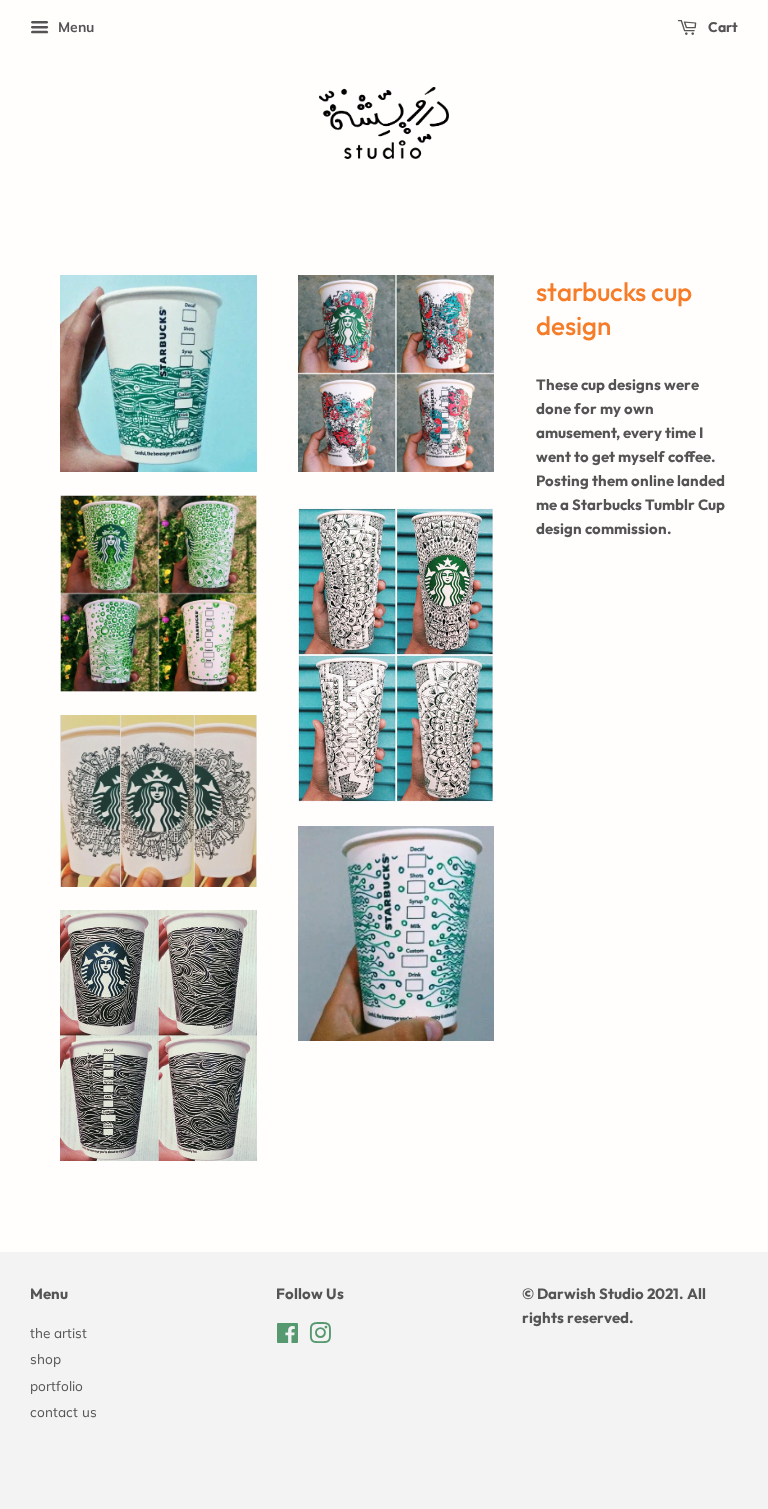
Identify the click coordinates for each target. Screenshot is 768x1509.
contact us (63, 1411)
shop (45, 1358)
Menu (74, 27)
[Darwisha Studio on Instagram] (320, 1336)
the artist (58, 1332)
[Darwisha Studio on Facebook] (287, 1336)
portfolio (56, 1385)
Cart (721, 27)
